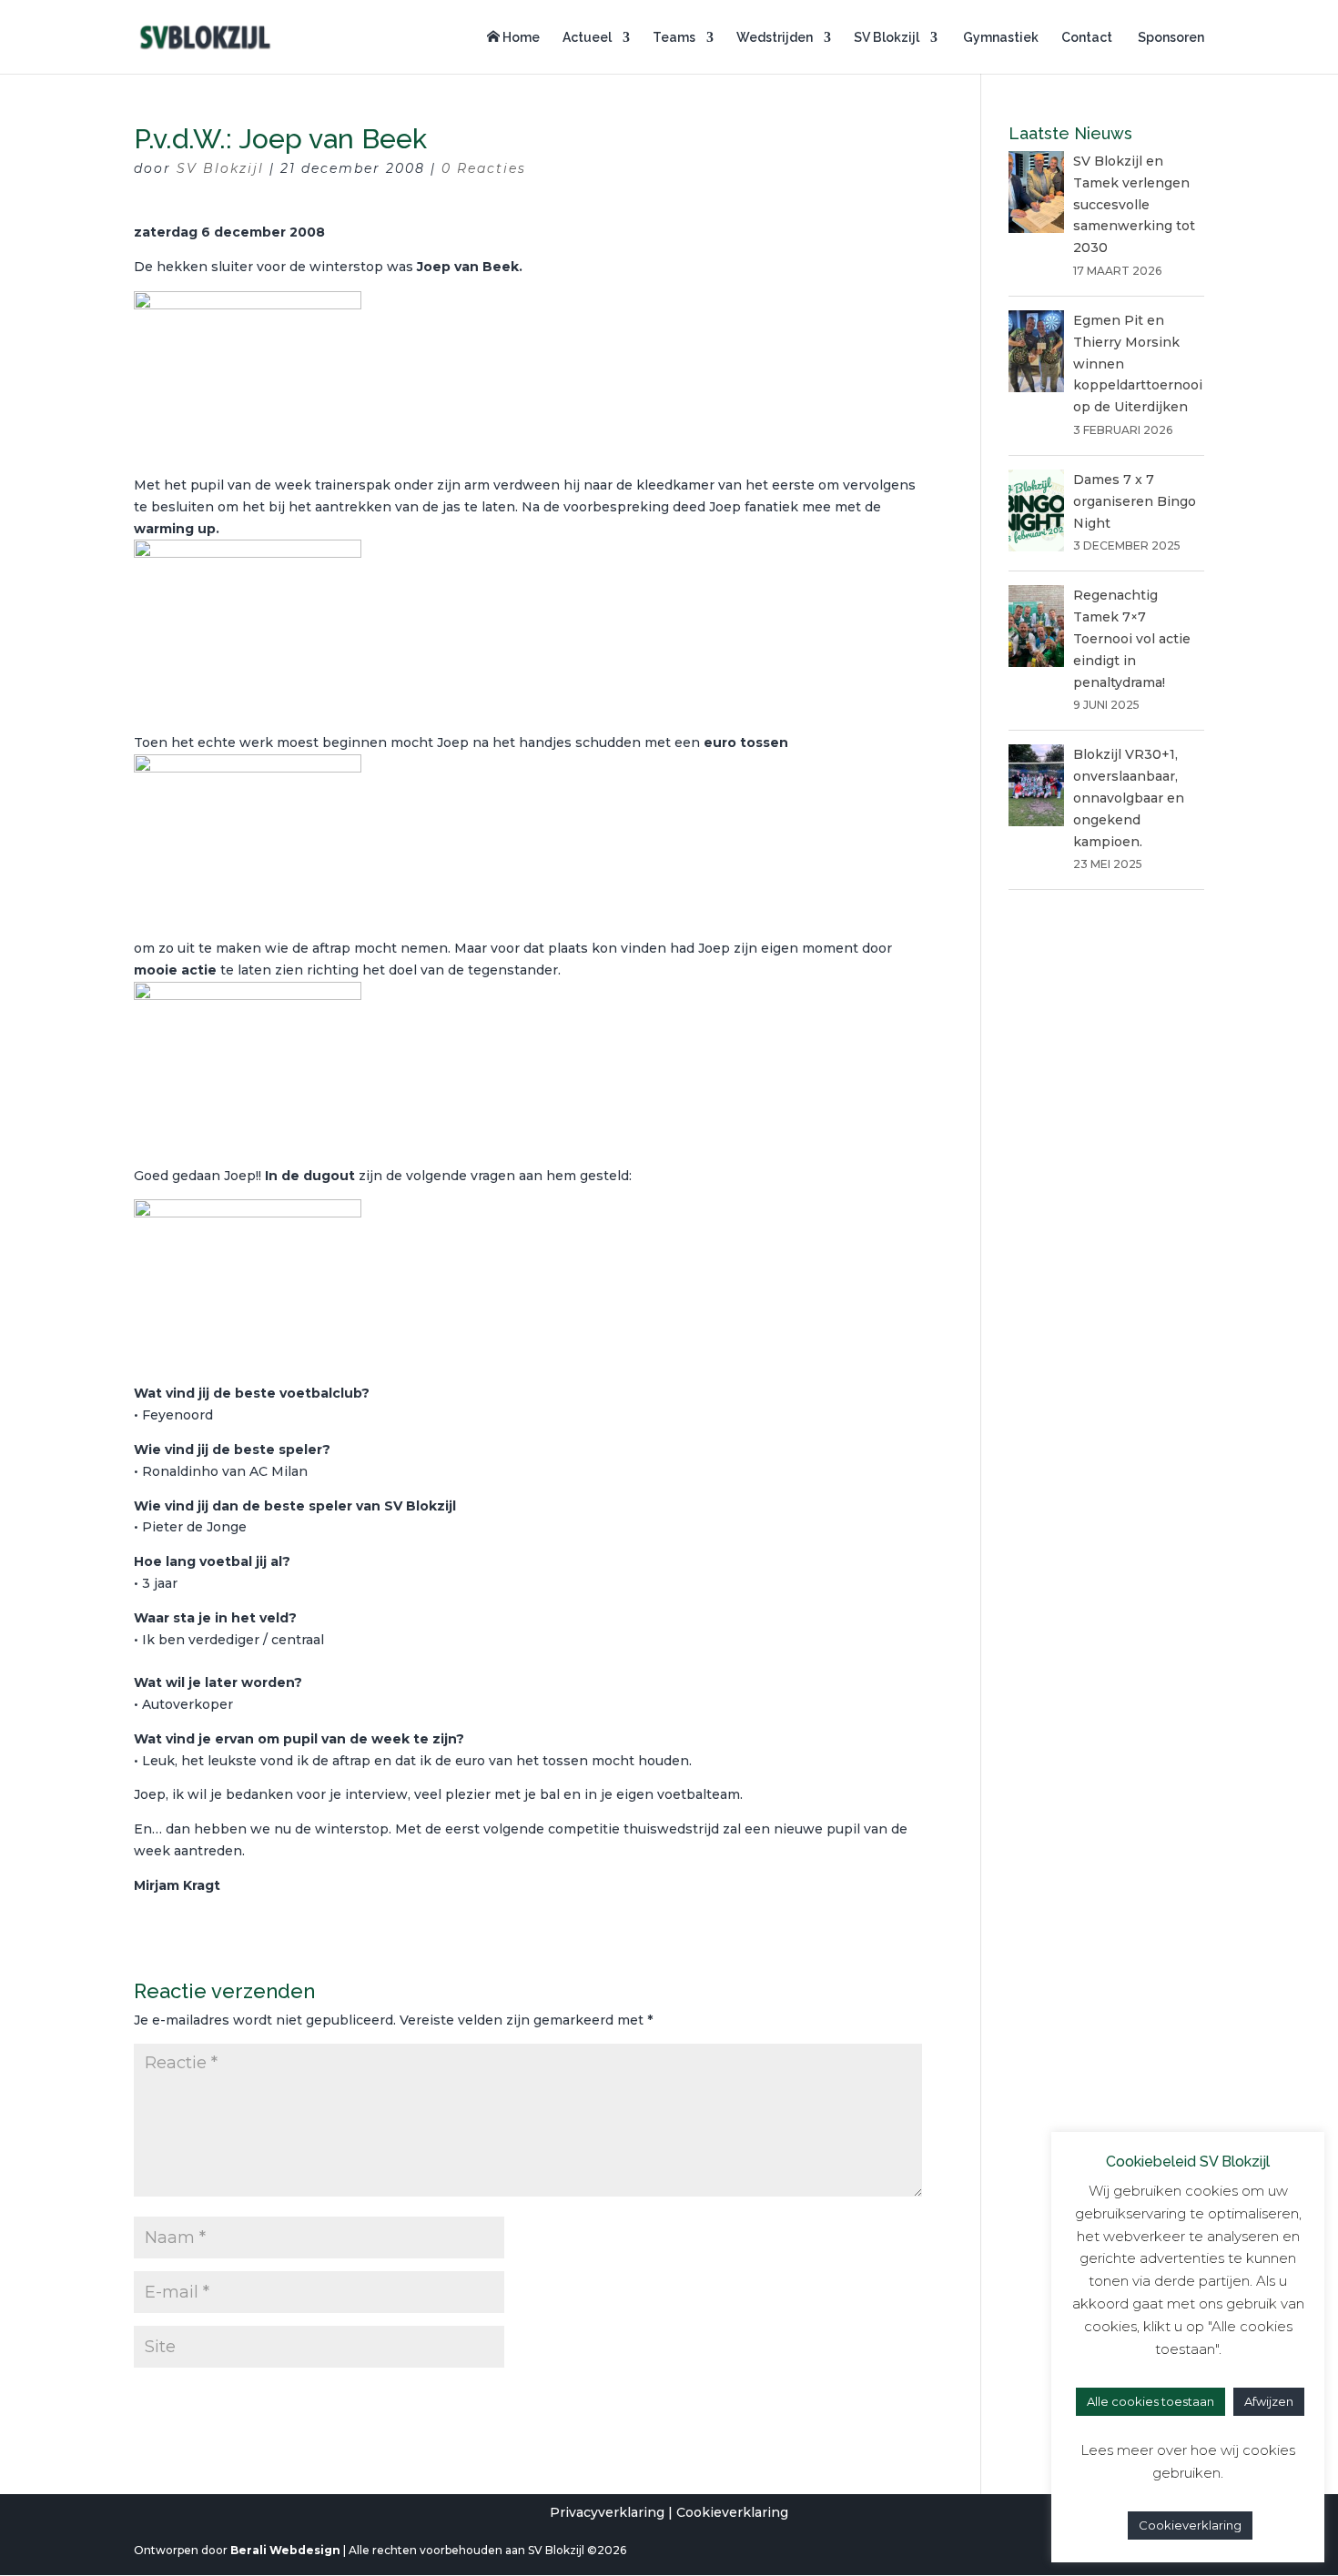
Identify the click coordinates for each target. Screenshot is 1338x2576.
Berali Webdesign (285, 2550)
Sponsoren (1170, 38)
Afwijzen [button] (1269, 2401)
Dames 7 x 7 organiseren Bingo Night (1135, 501)
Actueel (587, 38)
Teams (674, 38)
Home (520, 37)
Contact (1087, 38)
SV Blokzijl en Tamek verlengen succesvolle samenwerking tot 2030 (1134, 204)
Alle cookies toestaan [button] (1150, 2401)
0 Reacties (484, 168)
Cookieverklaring (732, 2512)
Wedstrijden (775, 38)
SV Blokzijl (887, 38)
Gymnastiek (999, 38)
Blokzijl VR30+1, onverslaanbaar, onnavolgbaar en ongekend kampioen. (1129, 798)
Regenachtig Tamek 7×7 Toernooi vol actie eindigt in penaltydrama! (1132, 638)
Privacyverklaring (607, 2512)
